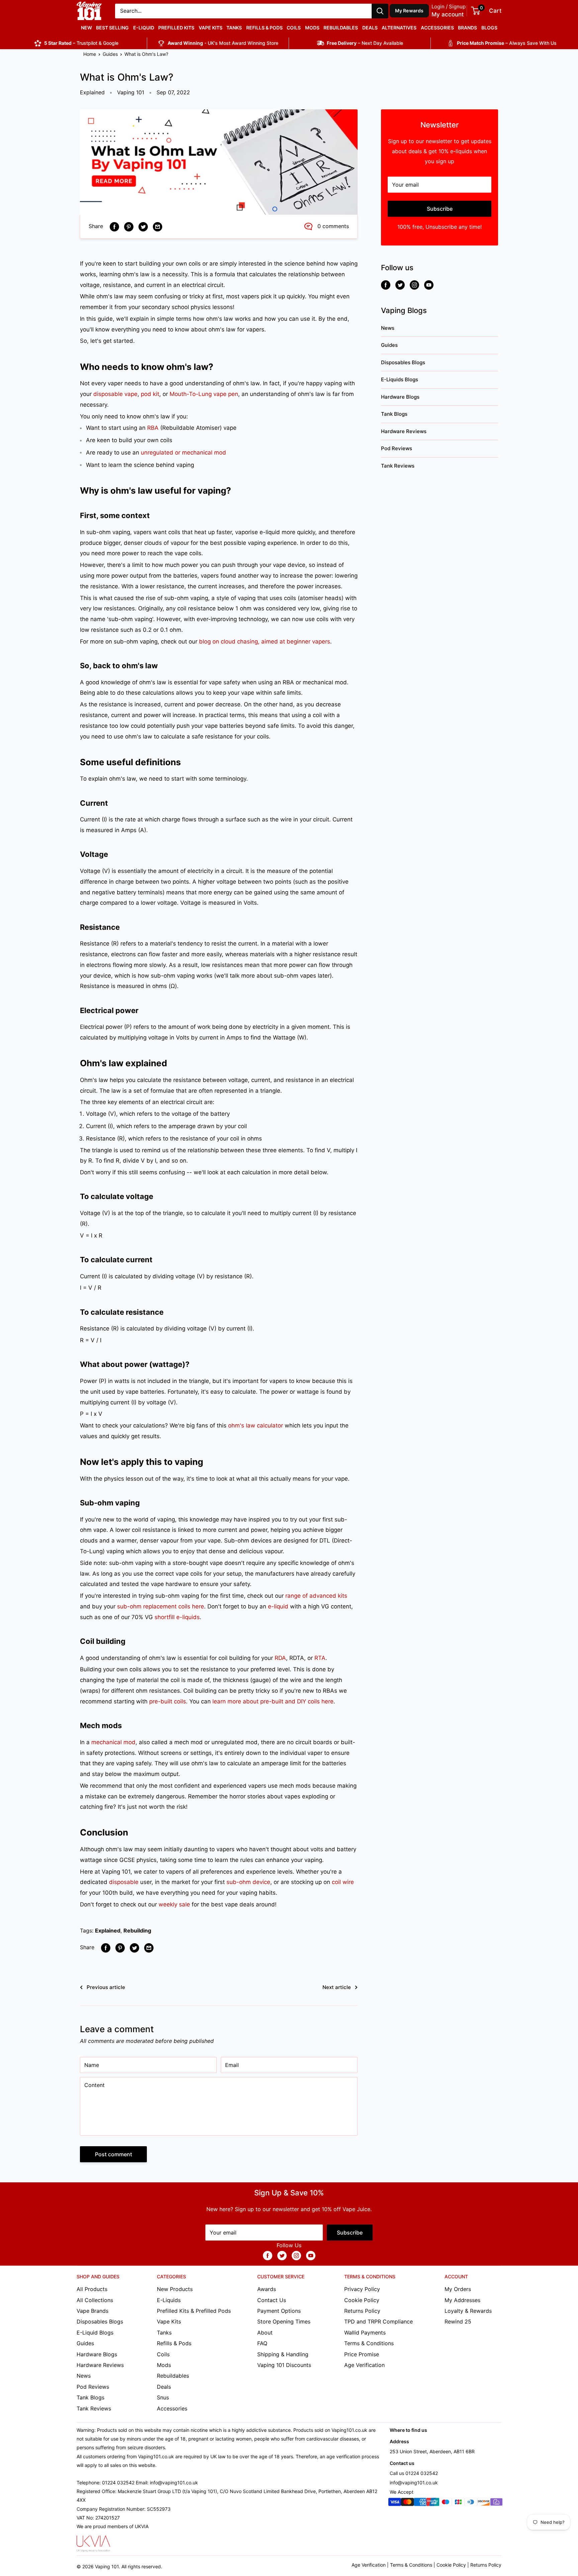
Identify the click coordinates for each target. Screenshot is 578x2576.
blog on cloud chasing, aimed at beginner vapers (265, 641)
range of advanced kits (316, 1596)
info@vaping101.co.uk (414, 2483)
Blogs (489, 28)
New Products (175, 2289)
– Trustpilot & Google (81, 43)
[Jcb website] (458, 2503)
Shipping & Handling (283, 2354)
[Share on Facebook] (114, 226)
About (265, 2333)
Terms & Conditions (369, 2343)
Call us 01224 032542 (414, 2473)
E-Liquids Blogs (400, 379)
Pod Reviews (397, 448)
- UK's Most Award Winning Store (223, 43)
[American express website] (420, 2503)
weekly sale (174, 1904)
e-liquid (278, 1606)
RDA (280, 1658)
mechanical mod (113, 1742)
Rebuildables (341, 28)
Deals (370, 28)
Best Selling (112, 28)
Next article (337, 1987)
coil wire (343, 1882)
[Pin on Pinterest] (129, 226)
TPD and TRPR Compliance (378, 2321)
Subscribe (440, 209)
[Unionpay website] (433, 2503)
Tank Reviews (398, 466)
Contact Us (272, 2300)
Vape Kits (211, 28)
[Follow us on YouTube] (429, 285)
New (86, 28)
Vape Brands (92, 2311)
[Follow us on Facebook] (386, 285)
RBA (153, 428)
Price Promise (362, 2354)
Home (90, 54)
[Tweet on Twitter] (143, 226)
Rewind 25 (458, 2321)
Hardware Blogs (400, 397)
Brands (467, 28)
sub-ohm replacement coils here (161, 1606)
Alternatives (399, 28)
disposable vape (115, 394)
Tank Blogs (394, 414)
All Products (92, 2289)
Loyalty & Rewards (468, 2311)
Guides (110, 54)
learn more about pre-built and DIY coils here (273, 1701)
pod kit (150, 394)
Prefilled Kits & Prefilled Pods (194, 2311)
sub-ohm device (248, 1882)
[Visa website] (395, 2503)
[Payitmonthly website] (496, 2503)
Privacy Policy (362, 2289)
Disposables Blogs (403, 362)
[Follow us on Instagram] (414, 285)
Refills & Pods (264, 28)
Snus (163, 2397)
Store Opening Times (284, 2321)
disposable (124, 1882)
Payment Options (279, 2311)
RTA (320, 1658)
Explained (92, 92)
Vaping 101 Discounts (284, 2365)
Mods (312, 28)
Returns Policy (362, 2311)
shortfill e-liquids (177, 1617)
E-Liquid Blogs (95, 2333)
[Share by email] (158, 226)
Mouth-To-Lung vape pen (204, 394)
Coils (294, 28)
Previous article (106, 1987)
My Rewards (409, 11)
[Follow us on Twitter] (400, 285)
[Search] (380, 11)
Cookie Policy (362, 2300)
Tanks (234, 28)
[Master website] (407, 2503)
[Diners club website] (471, 2503)
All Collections (95, 2300)
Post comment (114, 2154)
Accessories (437, 28)
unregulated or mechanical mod (183, 453)
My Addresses (462, 2300)
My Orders (458, 2289)
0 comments (333, 226)
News (388, 328)
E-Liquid (144, 28)
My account (448, 14)
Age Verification (364, 2365)
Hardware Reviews (404, 431)
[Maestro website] (446, 2503)
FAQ (262, 2343)
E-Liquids (169, 2300)
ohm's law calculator (256, 1425)
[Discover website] (484, 2503)
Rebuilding (137, 1930)
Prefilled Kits (176, 28)
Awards (267, 2289)
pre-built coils (168, 1701)
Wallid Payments (365, 2333)
